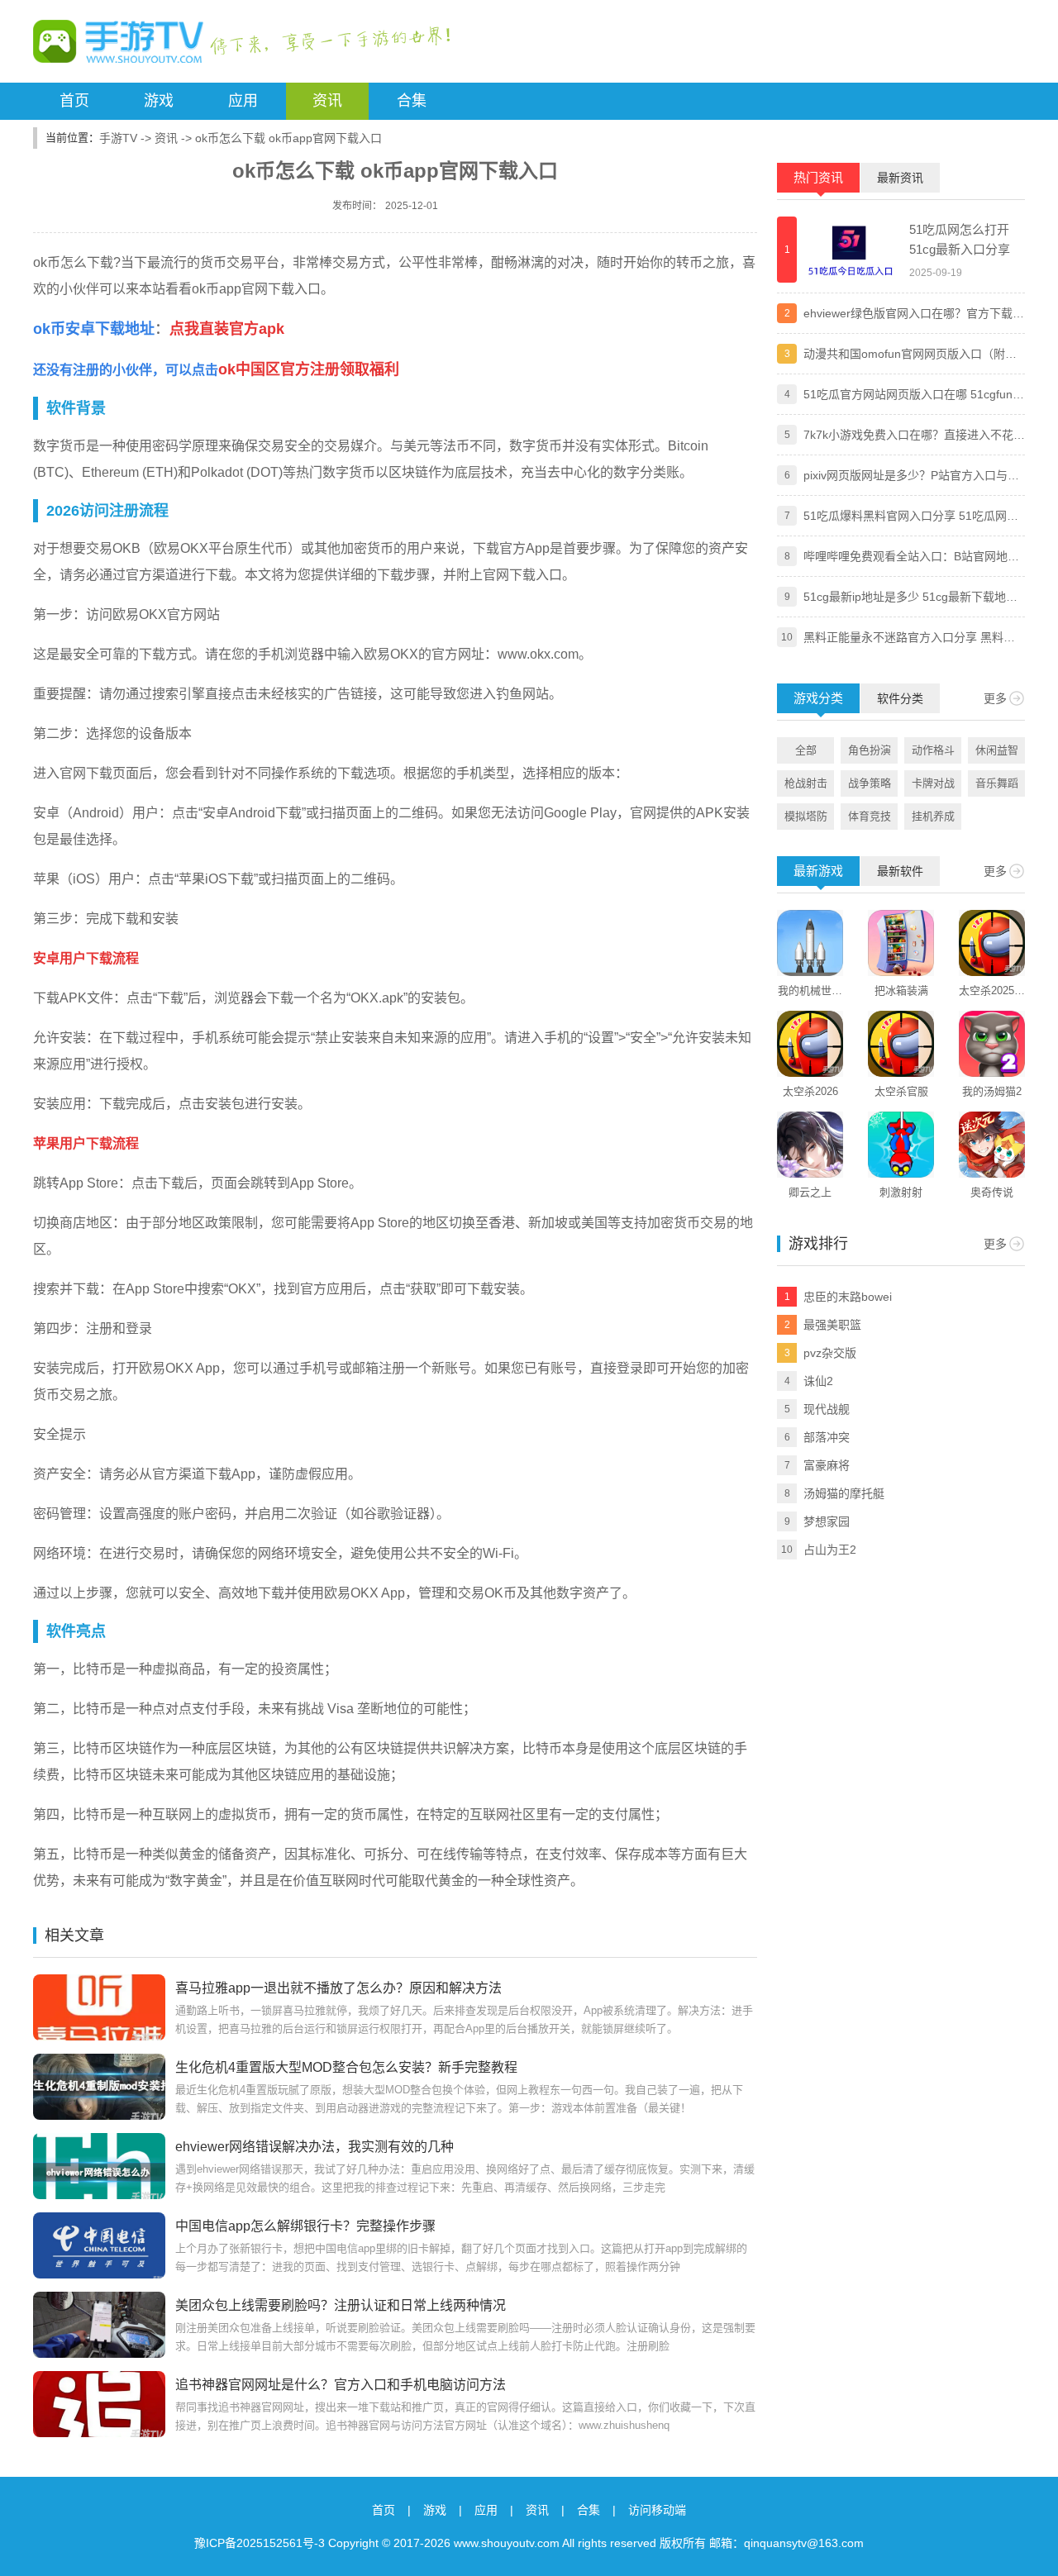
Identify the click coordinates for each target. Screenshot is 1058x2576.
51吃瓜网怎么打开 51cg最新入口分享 (960, 239)
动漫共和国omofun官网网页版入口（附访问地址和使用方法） (910, 355)
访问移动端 (657, 2510)
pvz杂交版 (830, 1353)
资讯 (327, 101)
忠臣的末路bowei (848, 1297)
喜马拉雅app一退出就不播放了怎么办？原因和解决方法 (338, 1988)
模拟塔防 (806, 816)
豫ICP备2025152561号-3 (260, 2543)
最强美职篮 (832, 1325)
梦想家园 (827, 1521)
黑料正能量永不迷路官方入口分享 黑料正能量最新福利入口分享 (909, 639)
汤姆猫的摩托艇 (844, 1493)
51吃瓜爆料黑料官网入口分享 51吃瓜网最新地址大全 (911, 517)
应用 (243, 101)
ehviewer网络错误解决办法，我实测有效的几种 (315, 2147)
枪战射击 (806, 783)
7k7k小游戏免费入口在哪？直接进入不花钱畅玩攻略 (914, 436)
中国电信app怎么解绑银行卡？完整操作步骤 (305, 2226)
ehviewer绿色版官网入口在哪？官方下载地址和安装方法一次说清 (914, 315)
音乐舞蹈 (997, 783)
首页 (74, 101)
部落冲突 (827, 1437)
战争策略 (870, 783)
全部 (806, 750)
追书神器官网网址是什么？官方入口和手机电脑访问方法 (341, 2385)
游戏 (159, 101)
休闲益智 (997, 750)
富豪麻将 (827, 1465)
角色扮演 (870, 750)
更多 (995, 698)
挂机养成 (933, 816)
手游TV (118, 138)
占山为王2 (830, 1550)
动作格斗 (933, 750)
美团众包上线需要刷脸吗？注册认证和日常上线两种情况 (341, 2305)
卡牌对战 (933, 783)
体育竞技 (870, 816)
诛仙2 (818, 1381)
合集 (412, 101)
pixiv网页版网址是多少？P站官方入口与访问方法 (911, 477)
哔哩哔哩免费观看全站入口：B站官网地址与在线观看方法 (911, 558)
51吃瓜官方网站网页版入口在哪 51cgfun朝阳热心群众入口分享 (914, 396)
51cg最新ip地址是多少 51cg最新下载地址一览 (910, 598)
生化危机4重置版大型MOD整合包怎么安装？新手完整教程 (346, 2067)
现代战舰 (827, 1409)
